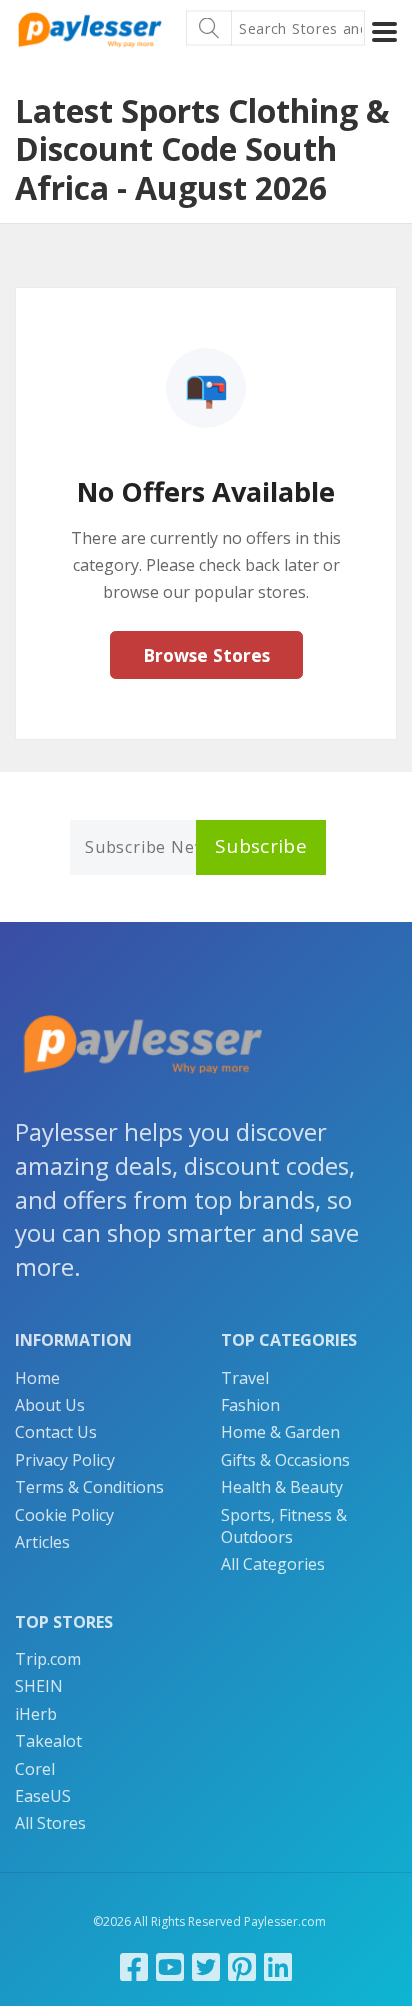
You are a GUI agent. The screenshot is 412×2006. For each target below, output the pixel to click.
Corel (35, 1769)
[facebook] (134, 1966)
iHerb (36, 1714)
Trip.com (48, 1659)
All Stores (50, 1823)
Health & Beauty (282, 1487)
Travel (245, 1378)
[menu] (384, 32)
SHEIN (39, 1686)
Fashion (250, 1405)
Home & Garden (280, 1432)
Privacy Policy (65, 1460)
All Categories (273, 1564)
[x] (206, 1966)
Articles (42, 1542)
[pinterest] (242, 1966)
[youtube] (170, 1966)
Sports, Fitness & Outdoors (284, 1526)
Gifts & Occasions (285, 1460)
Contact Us (56, 1432)
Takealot (48, 1741)
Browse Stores (206, 655)
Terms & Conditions (89, 1487)
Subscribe (261, 846)
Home (37, 1378)
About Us (50, 1405)
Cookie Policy (64, 1515)
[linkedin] (278, 1966)
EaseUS (43, 1796)
